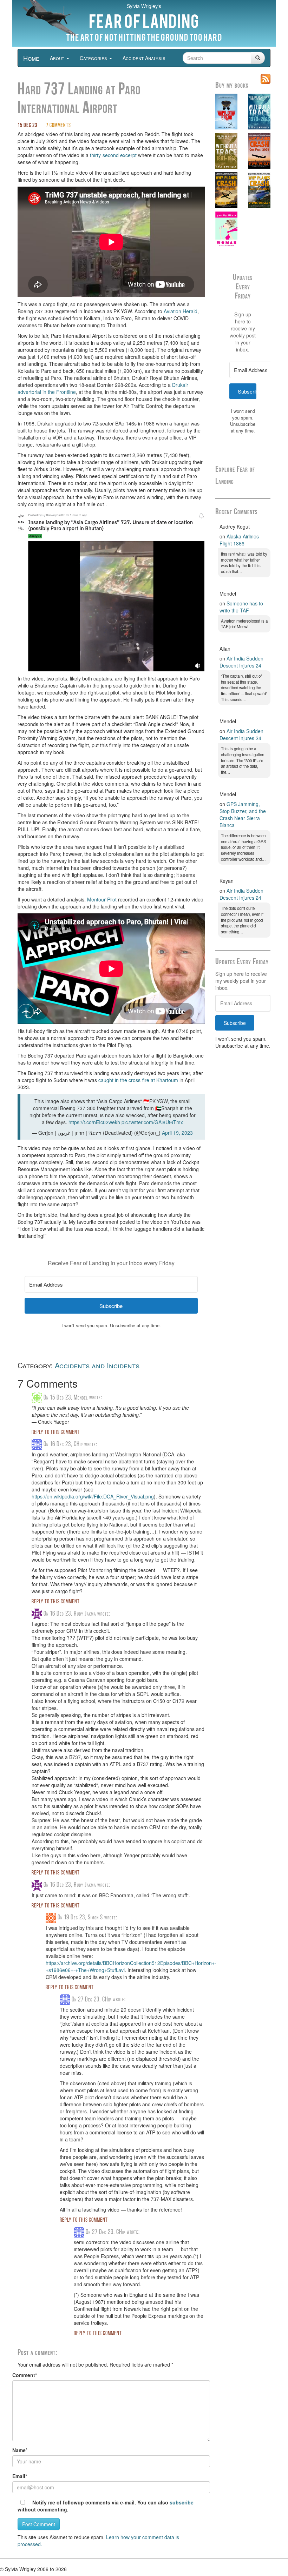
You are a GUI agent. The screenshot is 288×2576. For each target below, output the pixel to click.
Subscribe (235, 1023)
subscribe (182, 2502)
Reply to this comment (56, 1433)
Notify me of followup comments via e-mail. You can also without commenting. (106, 2506)
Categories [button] (94, 58)
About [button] (58, 58)
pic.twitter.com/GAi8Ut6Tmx (152, 1122)
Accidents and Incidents (97, 1365)
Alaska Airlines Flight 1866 (239, 540)
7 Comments (58, 126)
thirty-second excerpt (113, 155)
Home (31, 58)
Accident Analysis (144, 58)
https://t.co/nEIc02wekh (94, 1122)
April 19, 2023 (177, 1133)
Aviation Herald (181, 311)
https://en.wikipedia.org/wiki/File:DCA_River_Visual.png (93, 1496)
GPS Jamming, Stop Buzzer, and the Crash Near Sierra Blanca (243, 814)
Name (19, 2450)
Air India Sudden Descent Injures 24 (241, 662)
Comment (24, 2375)
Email (19, 2476)
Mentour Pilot (102, 899)
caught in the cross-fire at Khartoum (138, 1080)
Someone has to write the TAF (241, 607)
